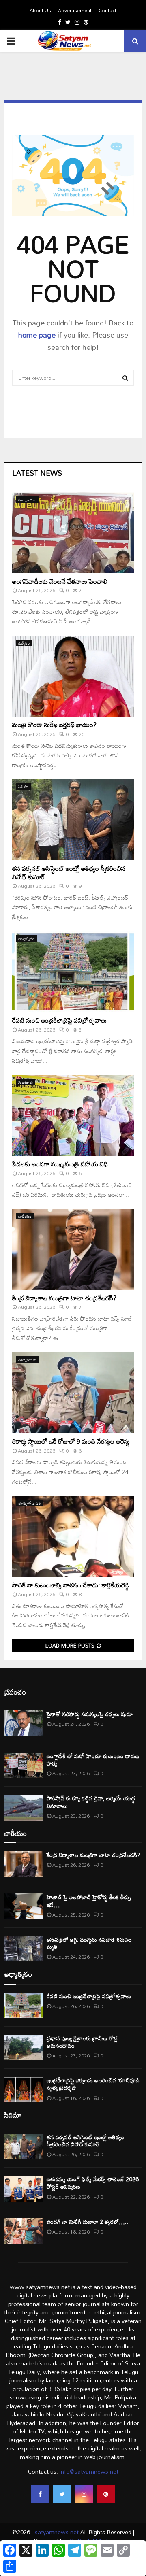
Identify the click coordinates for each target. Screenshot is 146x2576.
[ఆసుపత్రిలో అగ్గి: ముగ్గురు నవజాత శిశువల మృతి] (23, 1949)
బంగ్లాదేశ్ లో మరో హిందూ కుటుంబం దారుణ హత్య (93, 1760)
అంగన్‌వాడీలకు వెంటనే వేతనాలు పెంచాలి (60, 581)
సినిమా (24, 787)
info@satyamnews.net (89, 2471)
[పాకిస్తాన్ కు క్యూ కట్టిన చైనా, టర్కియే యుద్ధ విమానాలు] (23, 1807)
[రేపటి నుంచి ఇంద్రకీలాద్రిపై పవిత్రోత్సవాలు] (73, 972)
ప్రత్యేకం (24, 643)
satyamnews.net (57, 2532)
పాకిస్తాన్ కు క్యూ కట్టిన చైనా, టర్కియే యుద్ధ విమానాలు (91, 1802)
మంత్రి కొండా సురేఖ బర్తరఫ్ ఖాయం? (54, 725)
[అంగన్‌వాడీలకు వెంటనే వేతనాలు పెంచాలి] (73, 533)
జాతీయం (25, 1216)
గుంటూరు (26, 1082)
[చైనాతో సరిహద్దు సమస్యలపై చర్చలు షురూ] (23, 1723)
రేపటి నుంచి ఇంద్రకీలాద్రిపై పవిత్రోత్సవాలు (59, 1020)
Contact (107, 10)
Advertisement (75, 10)
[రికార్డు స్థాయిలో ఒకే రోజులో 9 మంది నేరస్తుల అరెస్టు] (73, 1393)
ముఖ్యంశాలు (28, 500)
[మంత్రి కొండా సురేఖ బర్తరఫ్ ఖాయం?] (73, 676)
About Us (40, 10)
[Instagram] (84, 2494)
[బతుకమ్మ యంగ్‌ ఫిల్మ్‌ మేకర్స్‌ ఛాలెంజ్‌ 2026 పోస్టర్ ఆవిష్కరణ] (23, 2188)
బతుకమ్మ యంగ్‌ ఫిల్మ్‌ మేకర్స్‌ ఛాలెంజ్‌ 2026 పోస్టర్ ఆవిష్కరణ (93, 2183)
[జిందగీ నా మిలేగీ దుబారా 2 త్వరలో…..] (23, 2231)
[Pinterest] (106, 2494)
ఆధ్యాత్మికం (27, 938)
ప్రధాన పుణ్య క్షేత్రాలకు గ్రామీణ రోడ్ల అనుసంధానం (82, 2042)
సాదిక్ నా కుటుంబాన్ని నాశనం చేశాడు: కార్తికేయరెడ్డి (71, 1585)
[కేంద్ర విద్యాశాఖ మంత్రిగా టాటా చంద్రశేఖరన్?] (73, 1249)
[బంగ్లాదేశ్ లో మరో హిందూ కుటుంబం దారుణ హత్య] (23, 1765)
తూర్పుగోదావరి (30, 1503)
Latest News (37, 473)
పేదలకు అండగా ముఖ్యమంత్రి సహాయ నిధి (60, 1164)
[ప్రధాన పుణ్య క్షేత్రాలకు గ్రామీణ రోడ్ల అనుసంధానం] (23, 2047)
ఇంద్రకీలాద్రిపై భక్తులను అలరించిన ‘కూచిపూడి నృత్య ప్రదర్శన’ (93, 2084)
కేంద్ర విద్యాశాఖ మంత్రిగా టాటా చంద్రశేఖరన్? (64, 1298)
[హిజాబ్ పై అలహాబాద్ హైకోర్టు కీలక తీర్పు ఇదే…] (23, 1906)
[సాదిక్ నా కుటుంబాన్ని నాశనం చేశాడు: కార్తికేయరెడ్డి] (73, 1536)
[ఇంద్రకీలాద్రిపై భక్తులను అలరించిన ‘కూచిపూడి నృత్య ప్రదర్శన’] (23, 2090)
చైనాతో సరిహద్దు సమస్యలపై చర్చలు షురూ (90, 1714)
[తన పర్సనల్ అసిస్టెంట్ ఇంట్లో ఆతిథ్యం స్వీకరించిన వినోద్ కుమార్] (73, 820)
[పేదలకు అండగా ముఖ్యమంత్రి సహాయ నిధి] (73, 1115)
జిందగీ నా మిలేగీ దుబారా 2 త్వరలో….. (87, 2222)
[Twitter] (62, 2494)
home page (37, 335)
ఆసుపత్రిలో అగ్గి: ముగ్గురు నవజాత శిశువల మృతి (89, 1943)
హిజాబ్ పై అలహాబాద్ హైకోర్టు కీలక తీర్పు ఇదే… (89, 1901)
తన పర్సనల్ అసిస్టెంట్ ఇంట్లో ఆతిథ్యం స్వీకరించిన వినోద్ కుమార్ (69, 873)
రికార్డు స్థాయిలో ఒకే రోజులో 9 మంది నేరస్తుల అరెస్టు (71, 1441)
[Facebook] (40, 2494)
